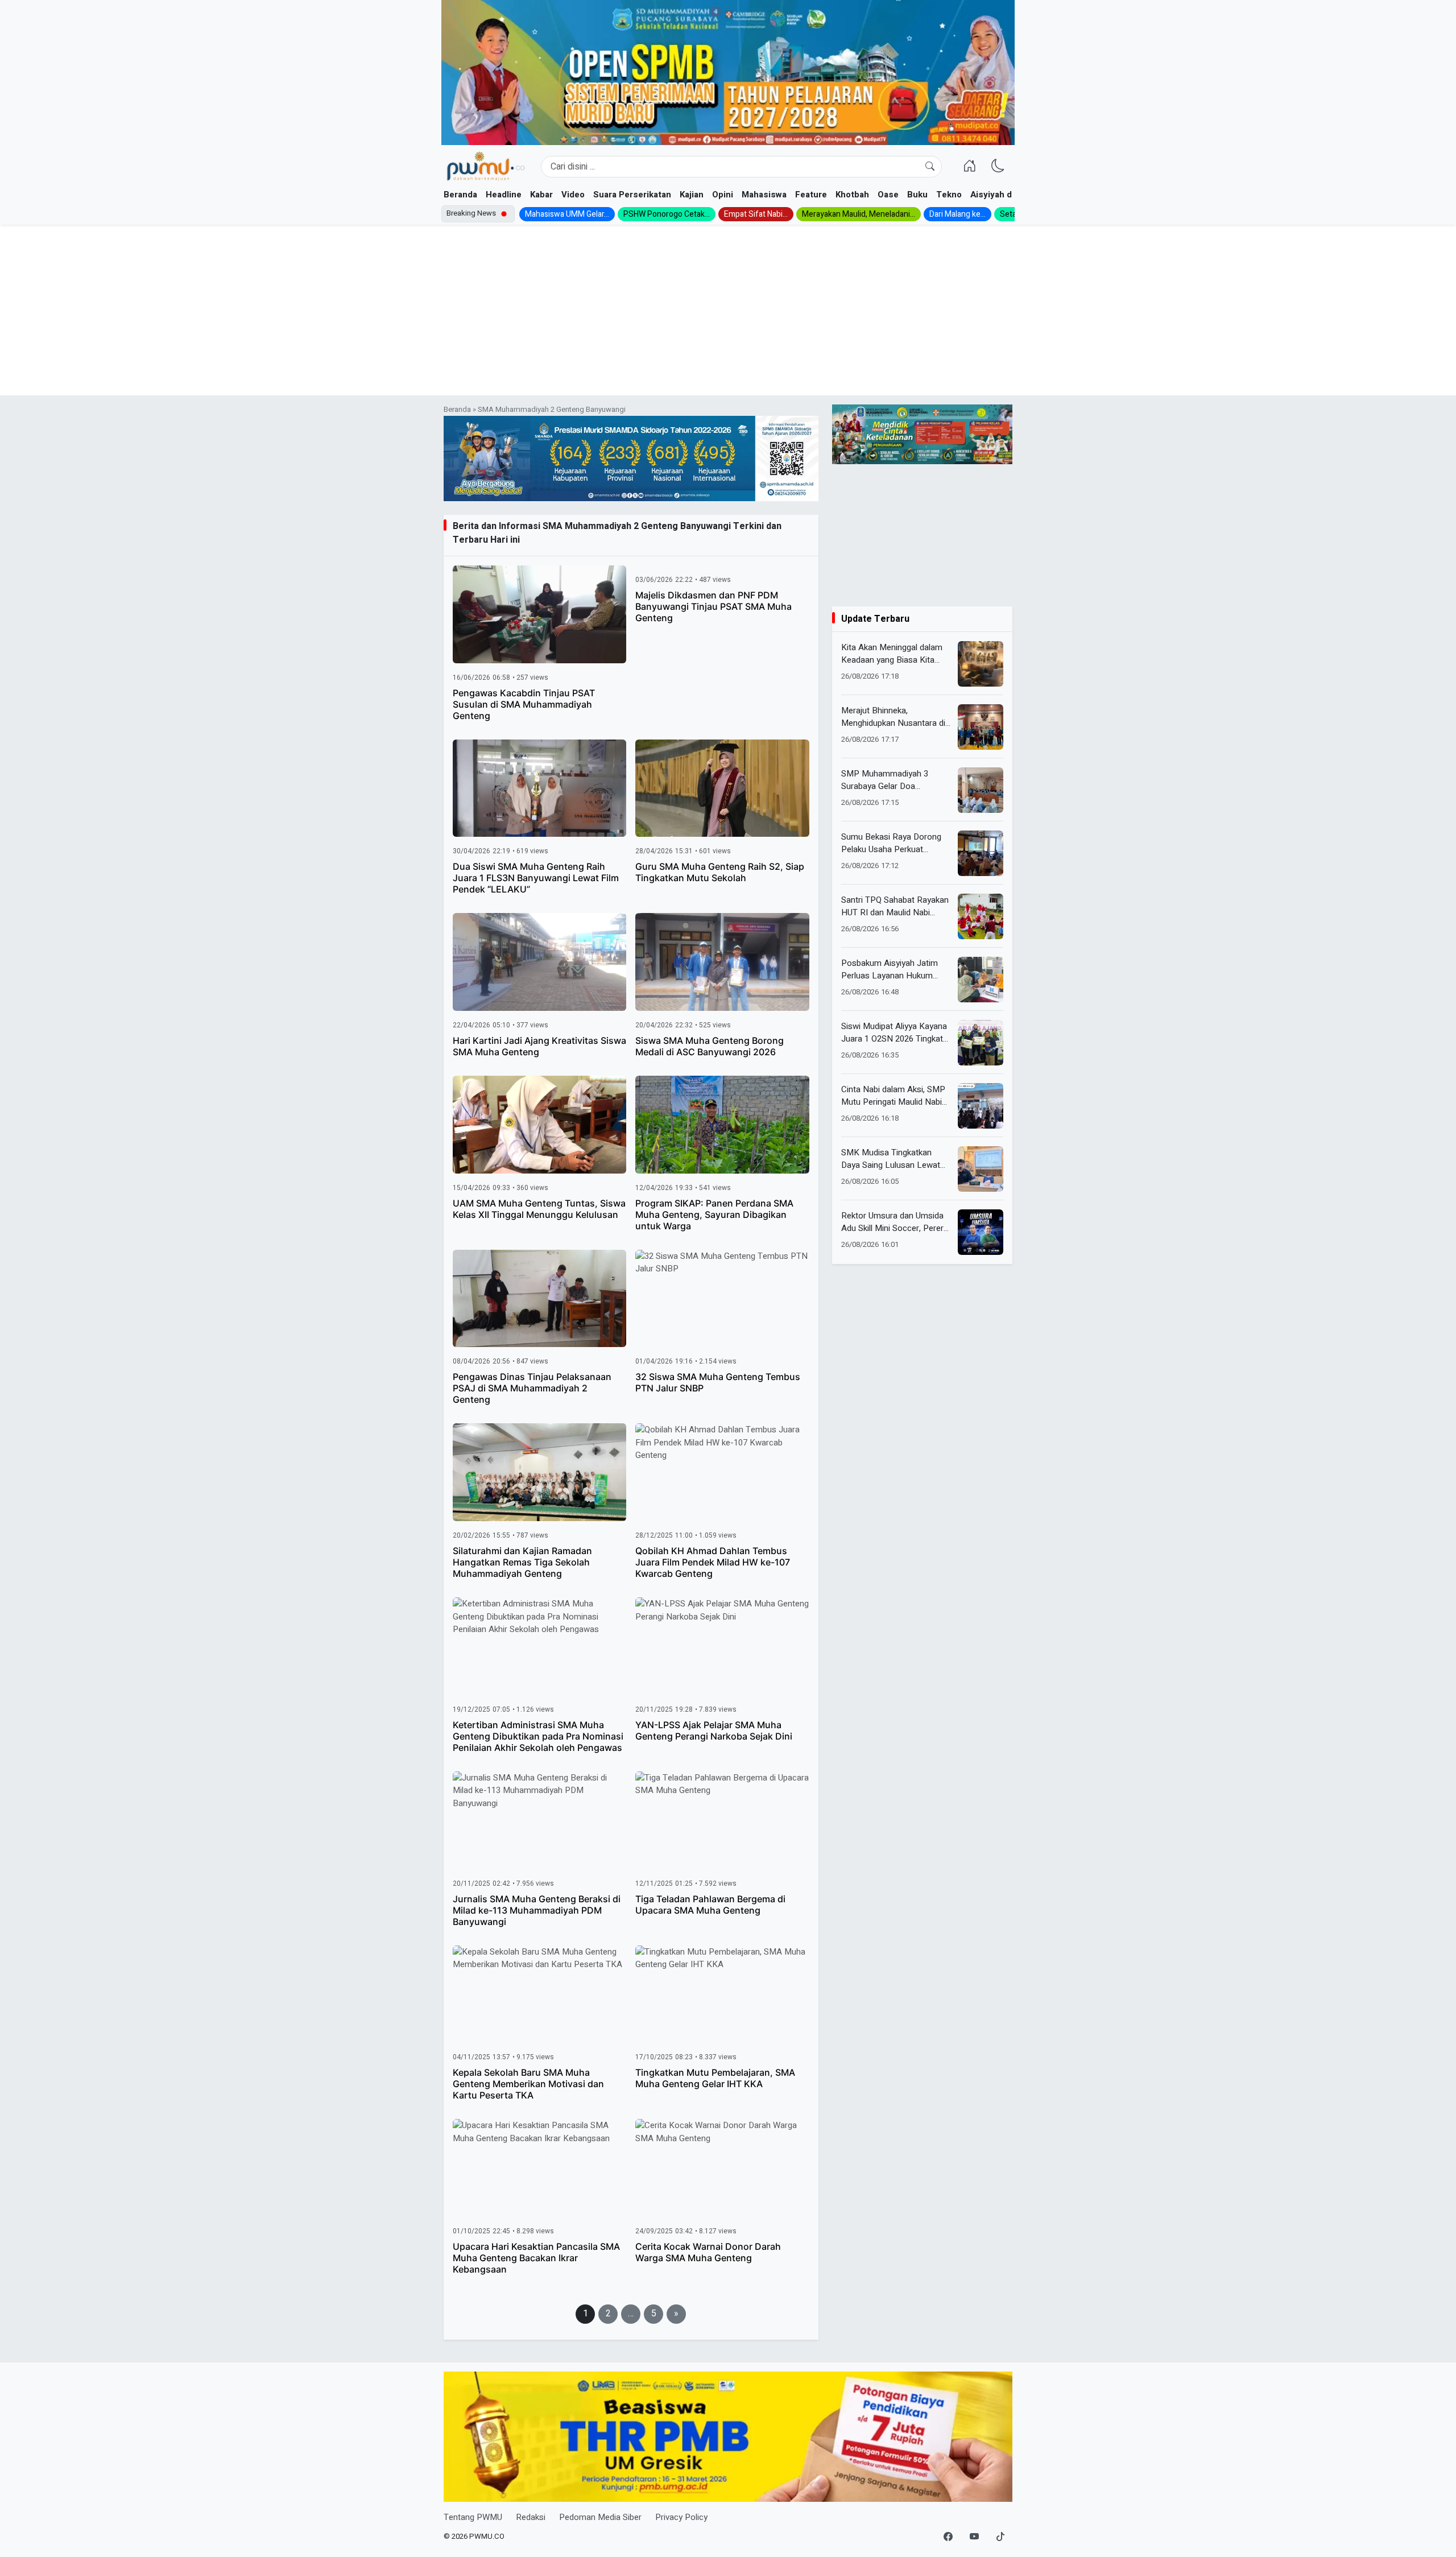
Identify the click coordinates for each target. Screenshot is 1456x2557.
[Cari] (930, 167)
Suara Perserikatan (632, 195)
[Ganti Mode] (998, 167)
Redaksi (531, 2517)
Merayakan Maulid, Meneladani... (859, 214)
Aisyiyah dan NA (1003, 195)
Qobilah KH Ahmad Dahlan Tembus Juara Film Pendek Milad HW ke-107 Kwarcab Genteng (713, 1562)
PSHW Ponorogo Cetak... (667, 214)
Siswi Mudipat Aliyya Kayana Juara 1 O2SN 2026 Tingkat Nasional (894, 1033)
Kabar (541, 195)
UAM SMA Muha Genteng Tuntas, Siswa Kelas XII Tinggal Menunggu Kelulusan (539, 1209)
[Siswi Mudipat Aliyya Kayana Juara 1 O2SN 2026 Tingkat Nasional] (981, 1043)
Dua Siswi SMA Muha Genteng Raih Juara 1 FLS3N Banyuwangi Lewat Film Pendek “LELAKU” (536, 878)
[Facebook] (948, 2537)
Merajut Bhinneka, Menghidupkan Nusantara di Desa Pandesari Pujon (893, 717)
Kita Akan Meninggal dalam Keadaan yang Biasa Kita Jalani (892, 654)
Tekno (949, 195)
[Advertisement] (728, 310)
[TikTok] (1000, 2537)
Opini (723, 195)
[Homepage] (485, 167)
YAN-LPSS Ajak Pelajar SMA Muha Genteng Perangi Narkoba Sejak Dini (714, 1730)
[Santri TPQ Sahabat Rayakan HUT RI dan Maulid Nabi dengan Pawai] (981, 916)
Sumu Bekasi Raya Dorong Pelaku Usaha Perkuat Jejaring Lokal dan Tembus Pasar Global (892, 843)
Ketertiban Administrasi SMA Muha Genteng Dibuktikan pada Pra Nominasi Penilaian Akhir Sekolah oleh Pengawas (538, 1736)
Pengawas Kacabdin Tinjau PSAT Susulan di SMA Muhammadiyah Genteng (524, 704)
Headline (504, 195)
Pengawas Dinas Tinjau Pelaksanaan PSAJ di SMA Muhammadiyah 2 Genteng (532, 1388)
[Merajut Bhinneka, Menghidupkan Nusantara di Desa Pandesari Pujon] (981, 727)
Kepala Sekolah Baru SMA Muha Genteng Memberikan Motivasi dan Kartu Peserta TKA (528, 2084)
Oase (888, 195)
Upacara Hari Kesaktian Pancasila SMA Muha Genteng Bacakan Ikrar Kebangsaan (536, 2258)
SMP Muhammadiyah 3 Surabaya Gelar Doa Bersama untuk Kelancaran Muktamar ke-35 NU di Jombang (892, 780)
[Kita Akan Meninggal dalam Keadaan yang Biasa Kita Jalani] (981, 664)
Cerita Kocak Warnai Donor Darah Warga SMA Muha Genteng (708, 2252)
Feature (811, 195)
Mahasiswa (764, 195)
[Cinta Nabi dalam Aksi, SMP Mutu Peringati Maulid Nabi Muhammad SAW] (981, 1106)
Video (573, 195)
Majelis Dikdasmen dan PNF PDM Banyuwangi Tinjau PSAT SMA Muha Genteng (713, 606)
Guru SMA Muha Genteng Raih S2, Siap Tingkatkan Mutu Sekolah (720, 872)
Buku (917, 195)
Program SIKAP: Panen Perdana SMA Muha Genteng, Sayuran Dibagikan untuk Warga (714, 1215)
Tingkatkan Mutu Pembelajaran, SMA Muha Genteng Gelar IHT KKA (715, 2078)
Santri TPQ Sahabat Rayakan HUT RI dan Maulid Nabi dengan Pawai (895, 906)
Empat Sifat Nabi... (756, 214)
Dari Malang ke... (957, 214)
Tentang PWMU (473, 2517)
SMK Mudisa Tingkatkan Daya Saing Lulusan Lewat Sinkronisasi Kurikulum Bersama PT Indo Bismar (891, 1159)
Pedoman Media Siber (600, 2517)
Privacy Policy (681, 2517)
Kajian (692, 195)
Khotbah (852, 195)
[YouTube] (974, 2537)
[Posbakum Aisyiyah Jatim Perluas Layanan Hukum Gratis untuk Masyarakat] (981, 980)
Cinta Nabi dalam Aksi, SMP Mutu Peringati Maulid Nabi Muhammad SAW (893, 1096)
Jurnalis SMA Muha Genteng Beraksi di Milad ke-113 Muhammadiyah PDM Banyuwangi (537, 1910)
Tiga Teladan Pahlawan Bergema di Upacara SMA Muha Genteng (710, 1905)
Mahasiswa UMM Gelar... (567, 214)
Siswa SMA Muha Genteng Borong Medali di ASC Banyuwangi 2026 (710, 1046)
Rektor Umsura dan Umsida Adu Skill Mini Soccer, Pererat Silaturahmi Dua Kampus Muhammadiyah (896, 1222)
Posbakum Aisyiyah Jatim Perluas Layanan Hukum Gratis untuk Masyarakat (890, 970)
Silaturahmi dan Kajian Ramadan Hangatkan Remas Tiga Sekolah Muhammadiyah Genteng (522, 1562)
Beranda (460, 195)
